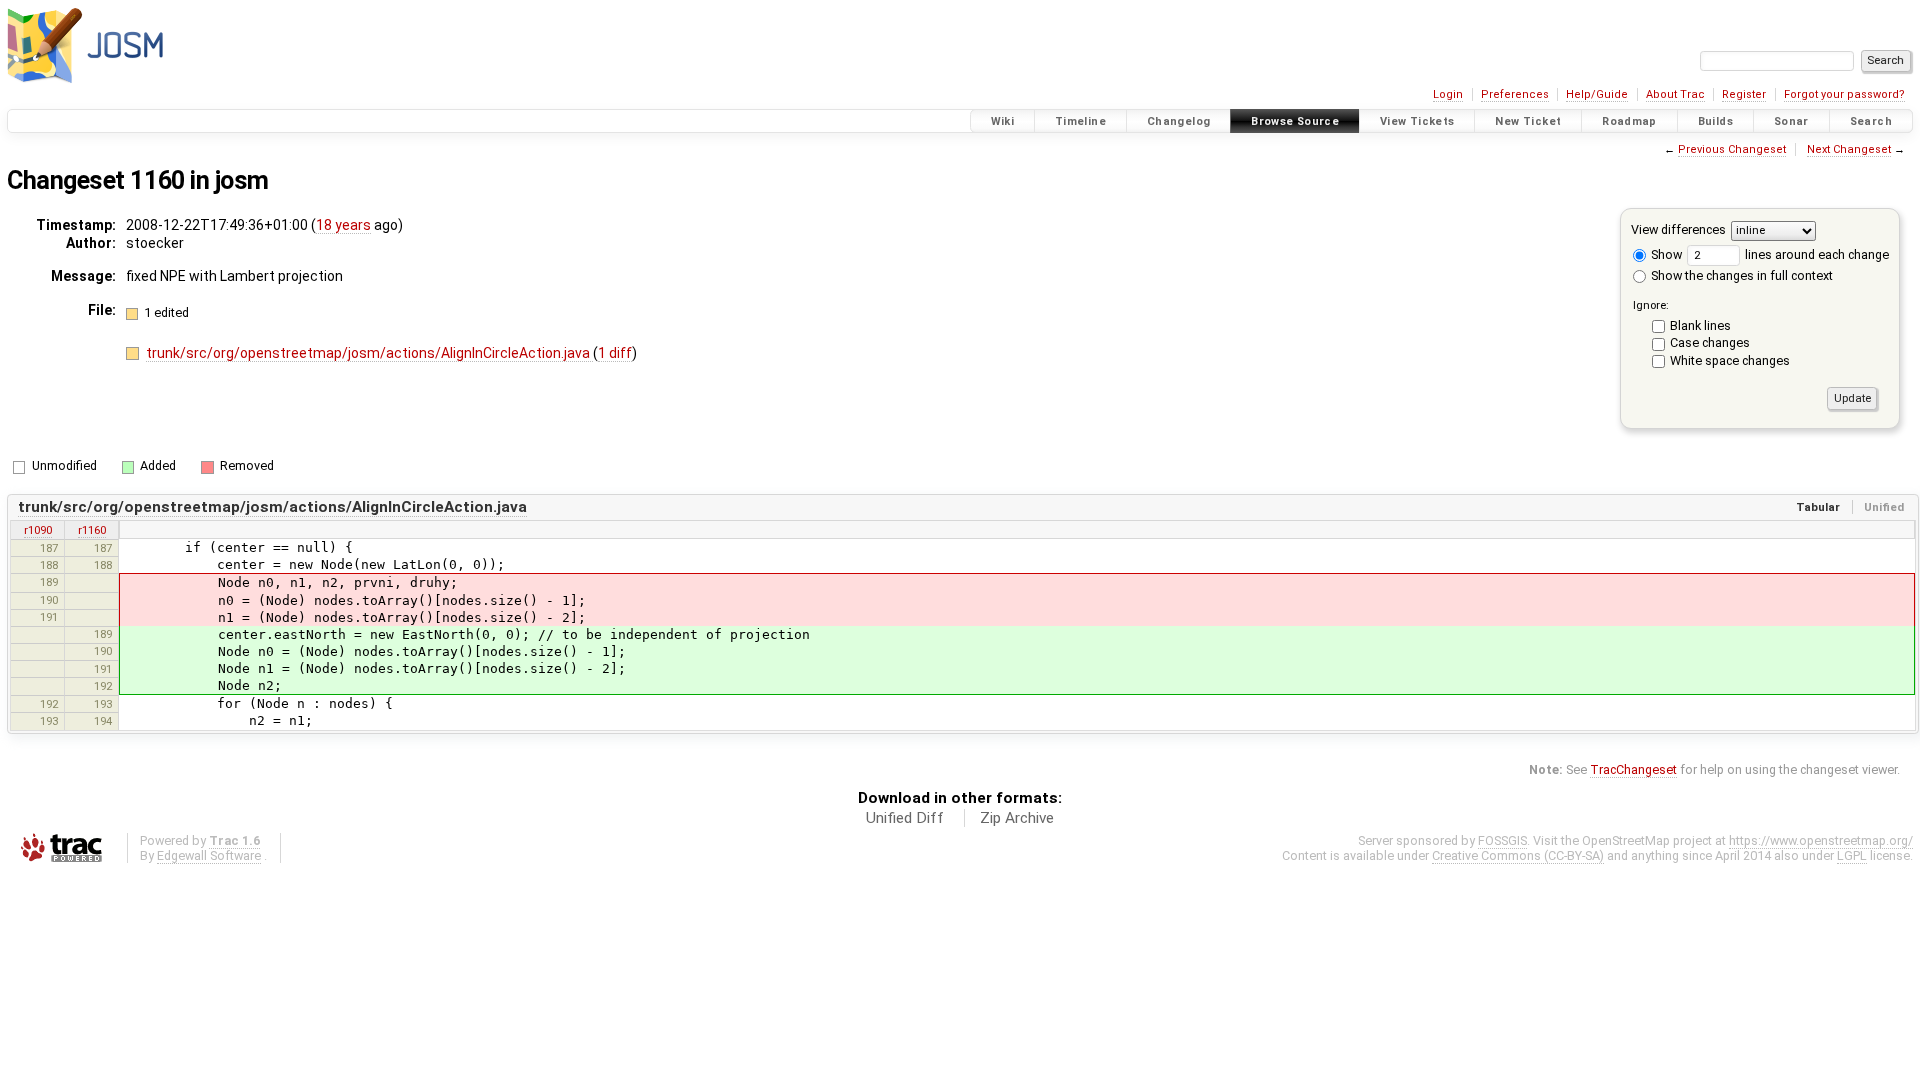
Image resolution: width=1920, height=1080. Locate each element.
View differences (1678, 229)
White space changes (1730, 360)
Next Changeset (1849, 149)
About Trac (1675, 94)
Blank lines (1700, 325)
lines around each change (1815, 254)
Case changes (1710, 342)
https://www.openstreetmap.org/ (1821, 840)
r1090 (38, 530)
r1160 (92, 530)
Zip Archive (1017, 818)
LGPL (1852, 855)
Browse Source (1295, 121)
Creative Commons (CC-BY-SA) (1518, 855)
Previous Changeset (1732, 149)
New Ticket (1528, 121)
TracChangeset (1633, 769)
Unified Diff (905, 818)
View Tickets (1417, 121)
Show (1665, 254)
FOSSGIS (1502, 840)
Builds (1715, 121)
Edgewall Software (209, 855)
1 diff (615, 353)
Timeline (1080, 121)
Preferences (1515, 94)
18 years (343, 225)
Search (1871, 121)
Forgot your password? (1844, 94)
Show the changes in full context (1740, 275)
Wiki (1003, 121)
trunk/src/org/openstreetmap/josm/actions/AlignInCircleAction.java (369, 353)
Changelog (1178, 121)
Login (1448, 94)
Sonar (1791, 121)
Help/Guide (1597, 94)
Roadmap (1629, 121)
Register (1744, 94)
